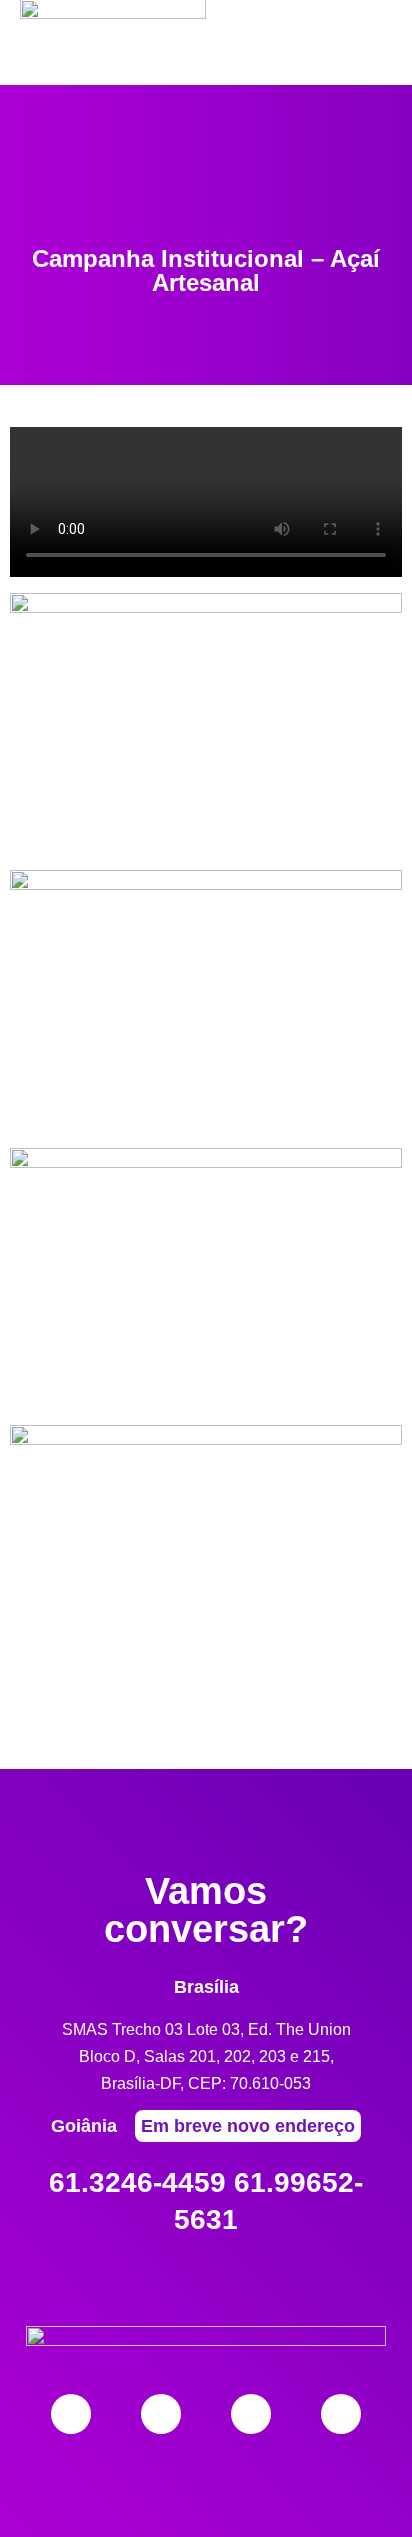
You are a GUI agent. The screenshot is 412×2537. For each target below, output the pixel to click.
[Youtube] (251, 2414)
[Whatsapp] (341, 2414)
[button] (377, 92)
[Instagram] (161, 2414)
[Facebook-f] (71, 2414)
